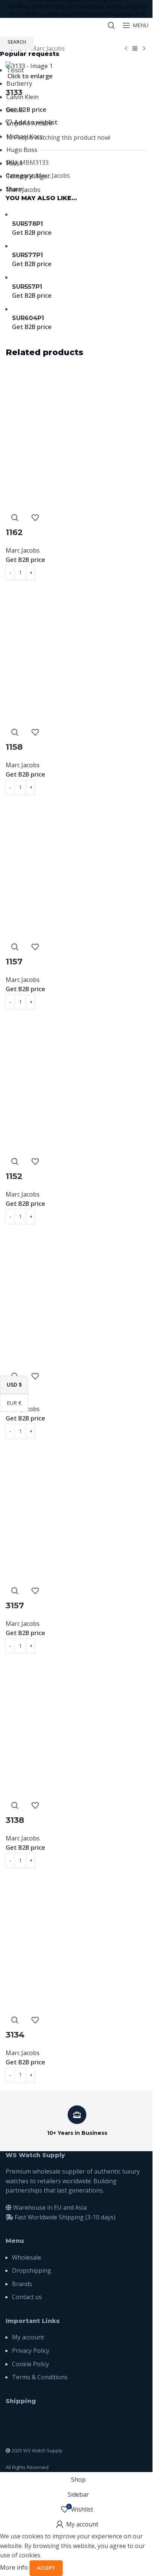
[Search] (111, 25)
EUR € (17, 1402)
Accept (46, 2568)
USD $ (17, 1385)
